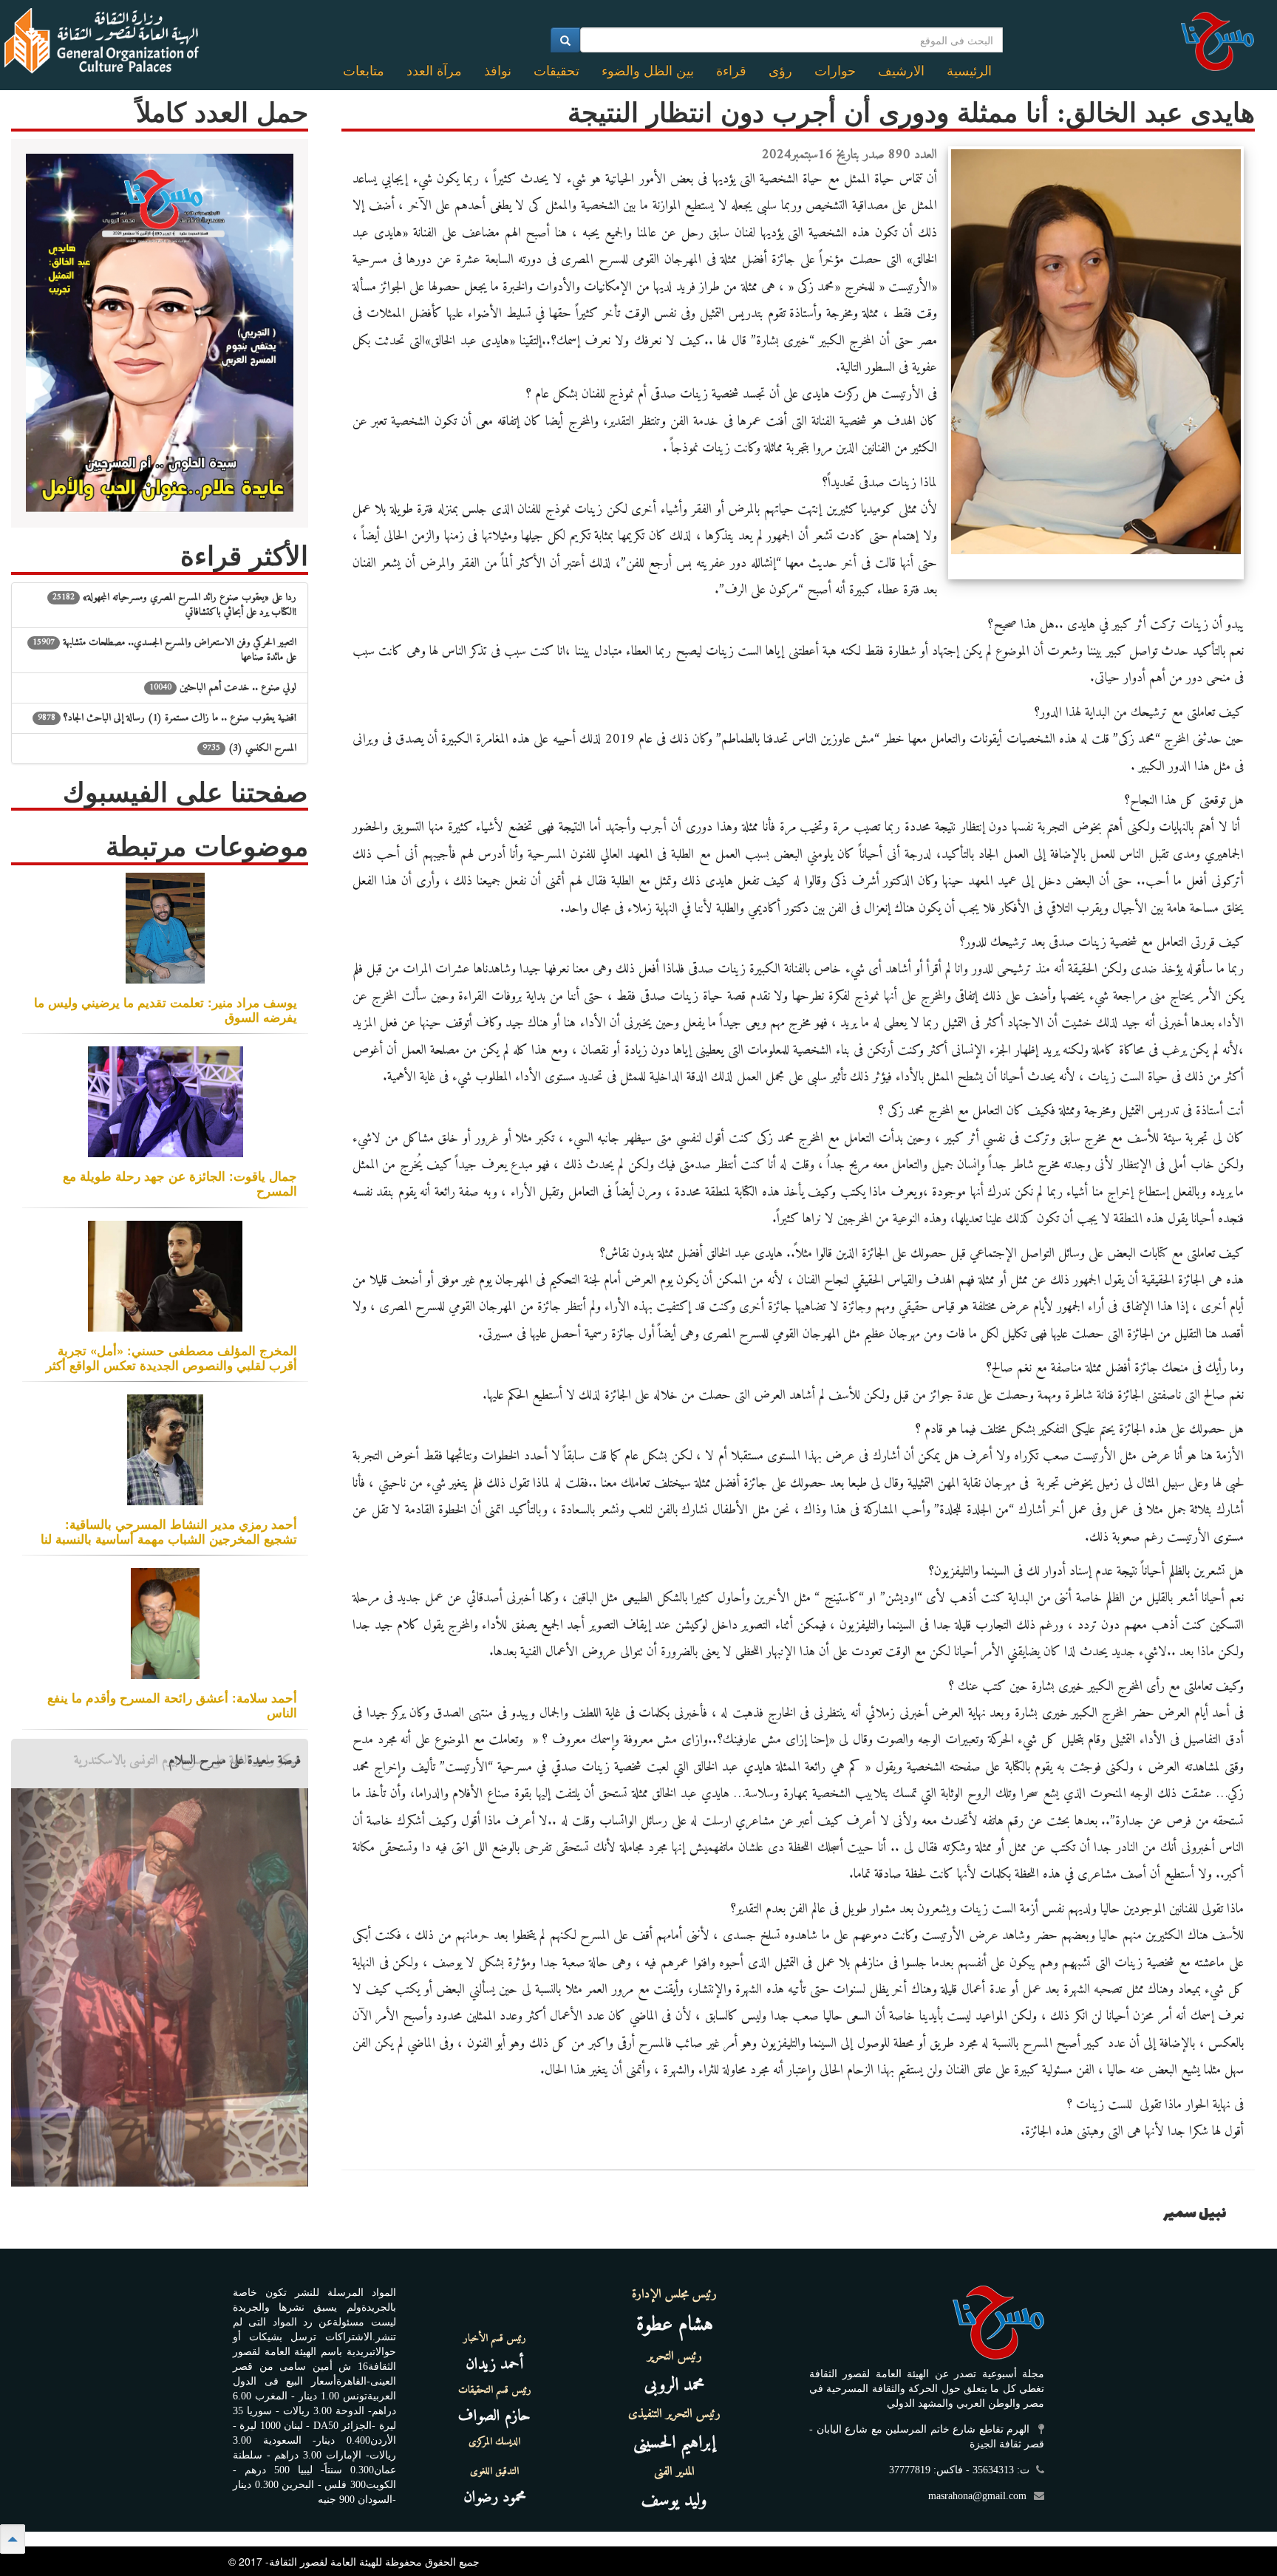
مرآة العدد (434, 71)
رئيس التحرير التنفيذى (674, 2414)
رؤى (780, 71)
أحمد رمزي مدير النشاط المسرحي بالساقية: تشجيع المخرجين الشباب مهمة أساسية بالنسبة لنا (169, 1531)
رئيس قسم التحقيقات (495, 2391)
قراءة (731, 71)
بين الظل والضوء (648, 71)
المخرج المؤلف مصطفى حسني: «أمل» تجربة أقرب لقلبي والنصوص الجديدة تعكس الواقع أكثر (171, 1357)
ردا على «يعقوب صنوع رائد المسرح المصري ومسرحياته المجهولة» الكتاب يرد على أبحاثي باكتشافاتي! (174, 605)
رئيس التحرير (675, 2357)
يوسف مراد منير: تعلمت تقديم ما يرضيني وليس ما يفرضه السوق (166, 1009)
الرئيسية (969, 71)
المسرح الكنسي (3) (249, 748)
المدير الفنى (674, 2472)
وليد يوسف (674, 2501)
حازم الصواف (494, 2416)
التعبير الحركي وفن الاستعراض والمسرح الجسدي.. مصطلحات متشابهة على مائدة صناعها (164, 650)
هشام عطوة (675, 2325)
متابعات (364, 71)
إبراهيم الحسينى (674, 2443)
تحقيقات (556, 71)
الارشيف (901, 71)
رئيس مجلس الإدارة (674, 2294)
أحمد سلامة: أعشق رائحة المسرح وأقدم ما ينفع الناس (172, 1705)
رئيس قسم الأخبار (495, 2339)
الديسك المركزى (494, 2442)
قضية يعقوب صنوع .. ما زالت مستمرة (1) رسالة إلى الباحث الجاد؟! (167, 718)
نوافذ (498, 71)
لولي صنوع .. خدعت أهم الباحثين (223, 688)
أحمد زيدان (494, 2364)
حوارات (835, 71)
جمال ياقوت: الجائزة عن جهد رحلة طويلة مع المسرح (180, 1183)
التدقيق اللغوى (494, 2472)
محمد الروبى (675, 2385)
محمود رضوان (495, 2497)
